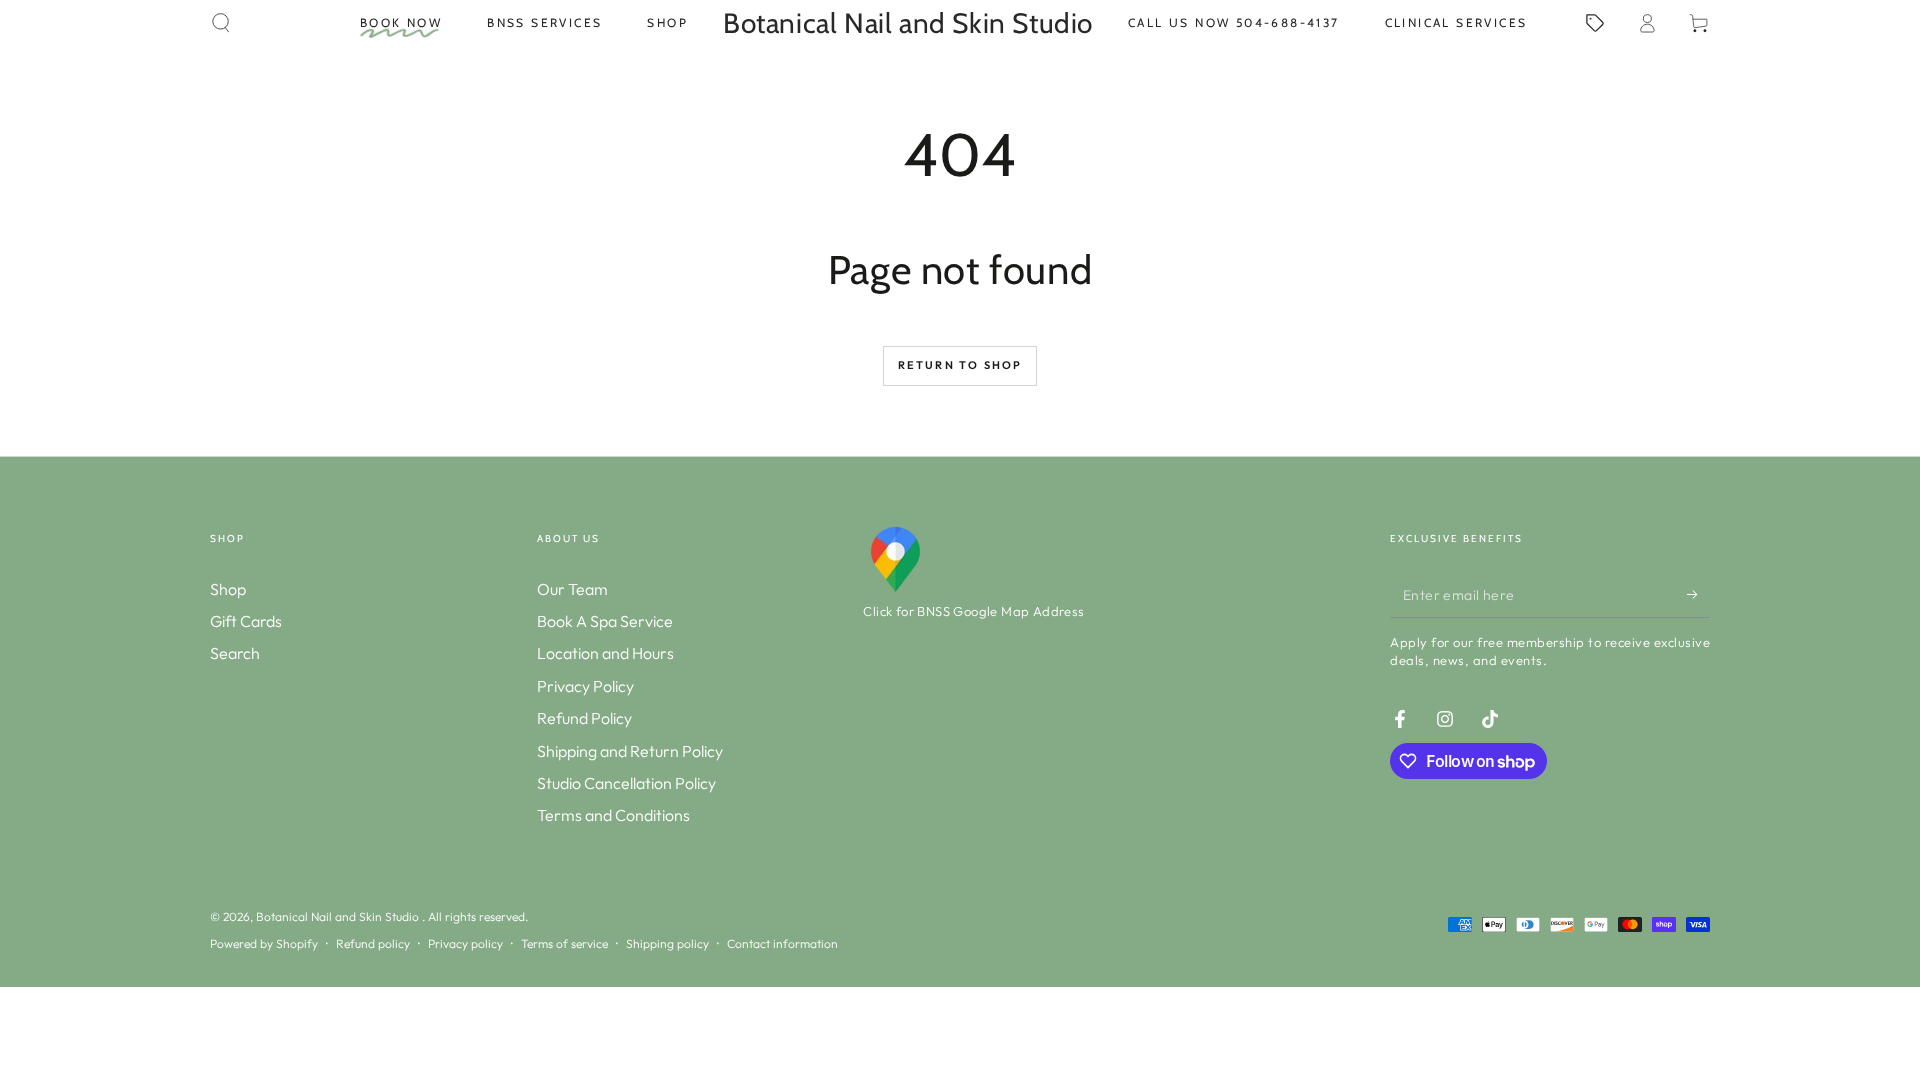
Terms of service (564, 943)
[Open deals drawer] (1595, 23)
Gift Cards (246, 621)
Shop (228, 589)
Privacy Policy (585, 686)
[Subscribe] (1698, 595)
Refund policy (373, 943)
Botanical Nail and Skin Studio (339, 916)
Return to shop (960, 365)
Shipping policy (667, 943)
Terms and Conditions (613, 815)
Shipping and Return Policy (630, 751)
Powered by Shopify (264, 943)
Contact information (782, 943)
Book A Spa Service (605, 621)
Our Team (572, 589)
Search (235, 653)
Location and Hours (605, 653)
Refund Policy (584, 718)
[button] (221, 23)
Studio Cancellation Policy (626, 783)
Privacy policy (465, 943)
